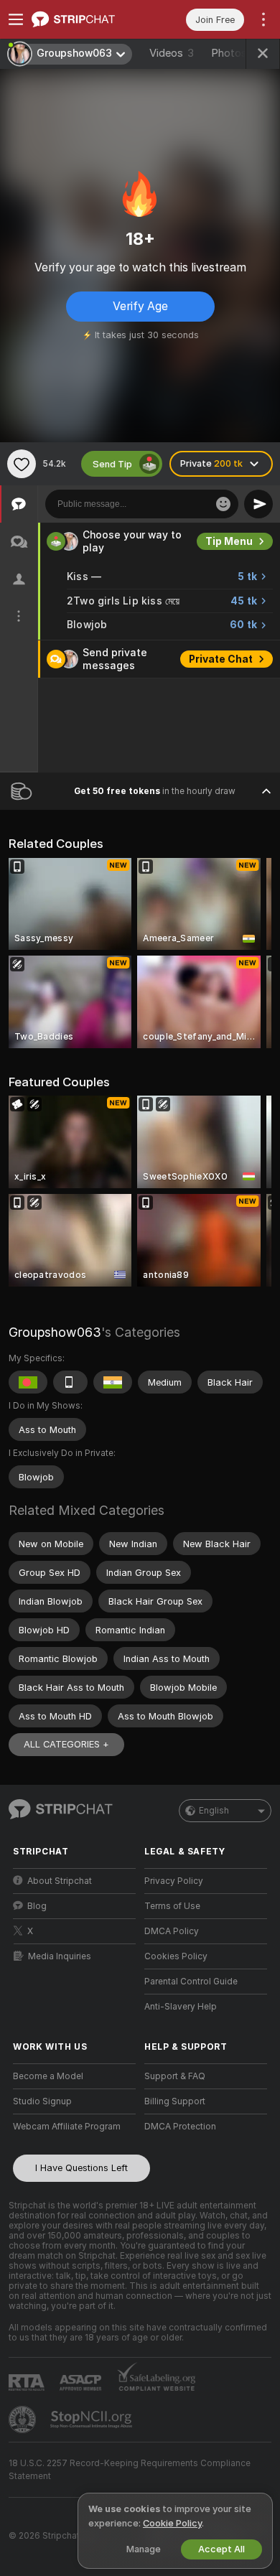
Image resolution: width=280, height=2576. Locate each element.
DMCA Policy (172, 1931)
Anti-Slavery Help (181, 2007)
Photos (234, 53)
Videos (172, 53)
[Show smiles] (223, 504)
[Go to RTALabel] (28, 2383)
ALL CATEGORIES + (66, 1744)
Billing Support (175, 2101)
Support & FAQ (175, 2076)
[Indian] (113, 1382)
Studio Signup (42, 2101)
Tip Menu (229, 541)
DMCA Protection (180, 2127)
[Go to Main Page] (86, 19)
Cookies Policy (176, 1956)
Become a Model (48, 2076)
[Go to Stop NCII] (93, 2419)
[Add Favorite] (22, 464)
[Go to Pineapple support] (24, 2419)
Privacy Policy (174, 1881)
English (214, 1811)
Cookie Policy (172, 2523)
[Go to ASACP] (82, 2383)
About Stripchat (60, 1881)
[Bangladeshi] (28, 1382)
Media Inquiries (60, 1956)
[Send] (258, 504)
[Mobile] (70, 1382)
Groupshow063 (55, 1332)
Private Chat (221, 659)
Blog (37, 1906)
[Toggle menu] (16, 19)
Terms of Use (172, 1906)
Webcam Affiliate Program (67, 2127)
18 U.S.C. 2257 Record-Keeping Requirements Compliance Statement (130, 2470)
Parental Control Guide (191, 1982)
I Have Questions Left (81, 2168)
